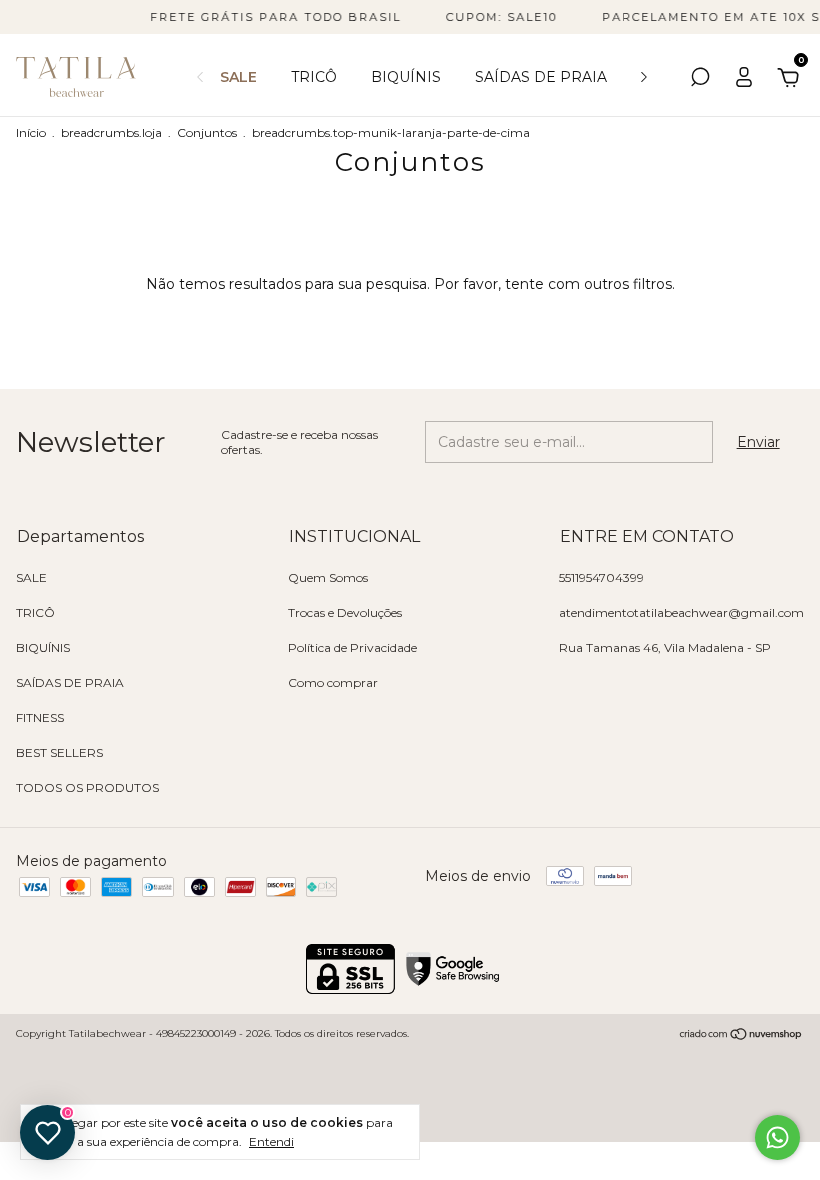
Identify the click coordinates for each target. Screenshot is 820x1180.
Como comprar (333, 682)
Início (31, 132)
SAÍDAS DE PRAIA (541, 77)
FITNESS (40, 717)
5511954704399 (601, 577)
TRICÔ (314, 77)
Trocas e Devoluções (345, 612)
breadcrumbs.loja (111, 132)
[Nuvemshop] (741, 1036)
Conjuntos (207, 132)
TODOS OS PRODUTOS (87, 787)
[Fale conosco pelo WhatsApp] (777, 1137)
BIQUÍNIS (406, 77)
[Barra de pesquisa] (700, 80)
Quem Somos (328, 577)
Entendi (271, 1141)
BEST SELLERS (59, 752)
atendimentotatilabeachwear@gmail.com (681, 612)
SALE (238, 77)
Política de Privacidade (352, 647)
